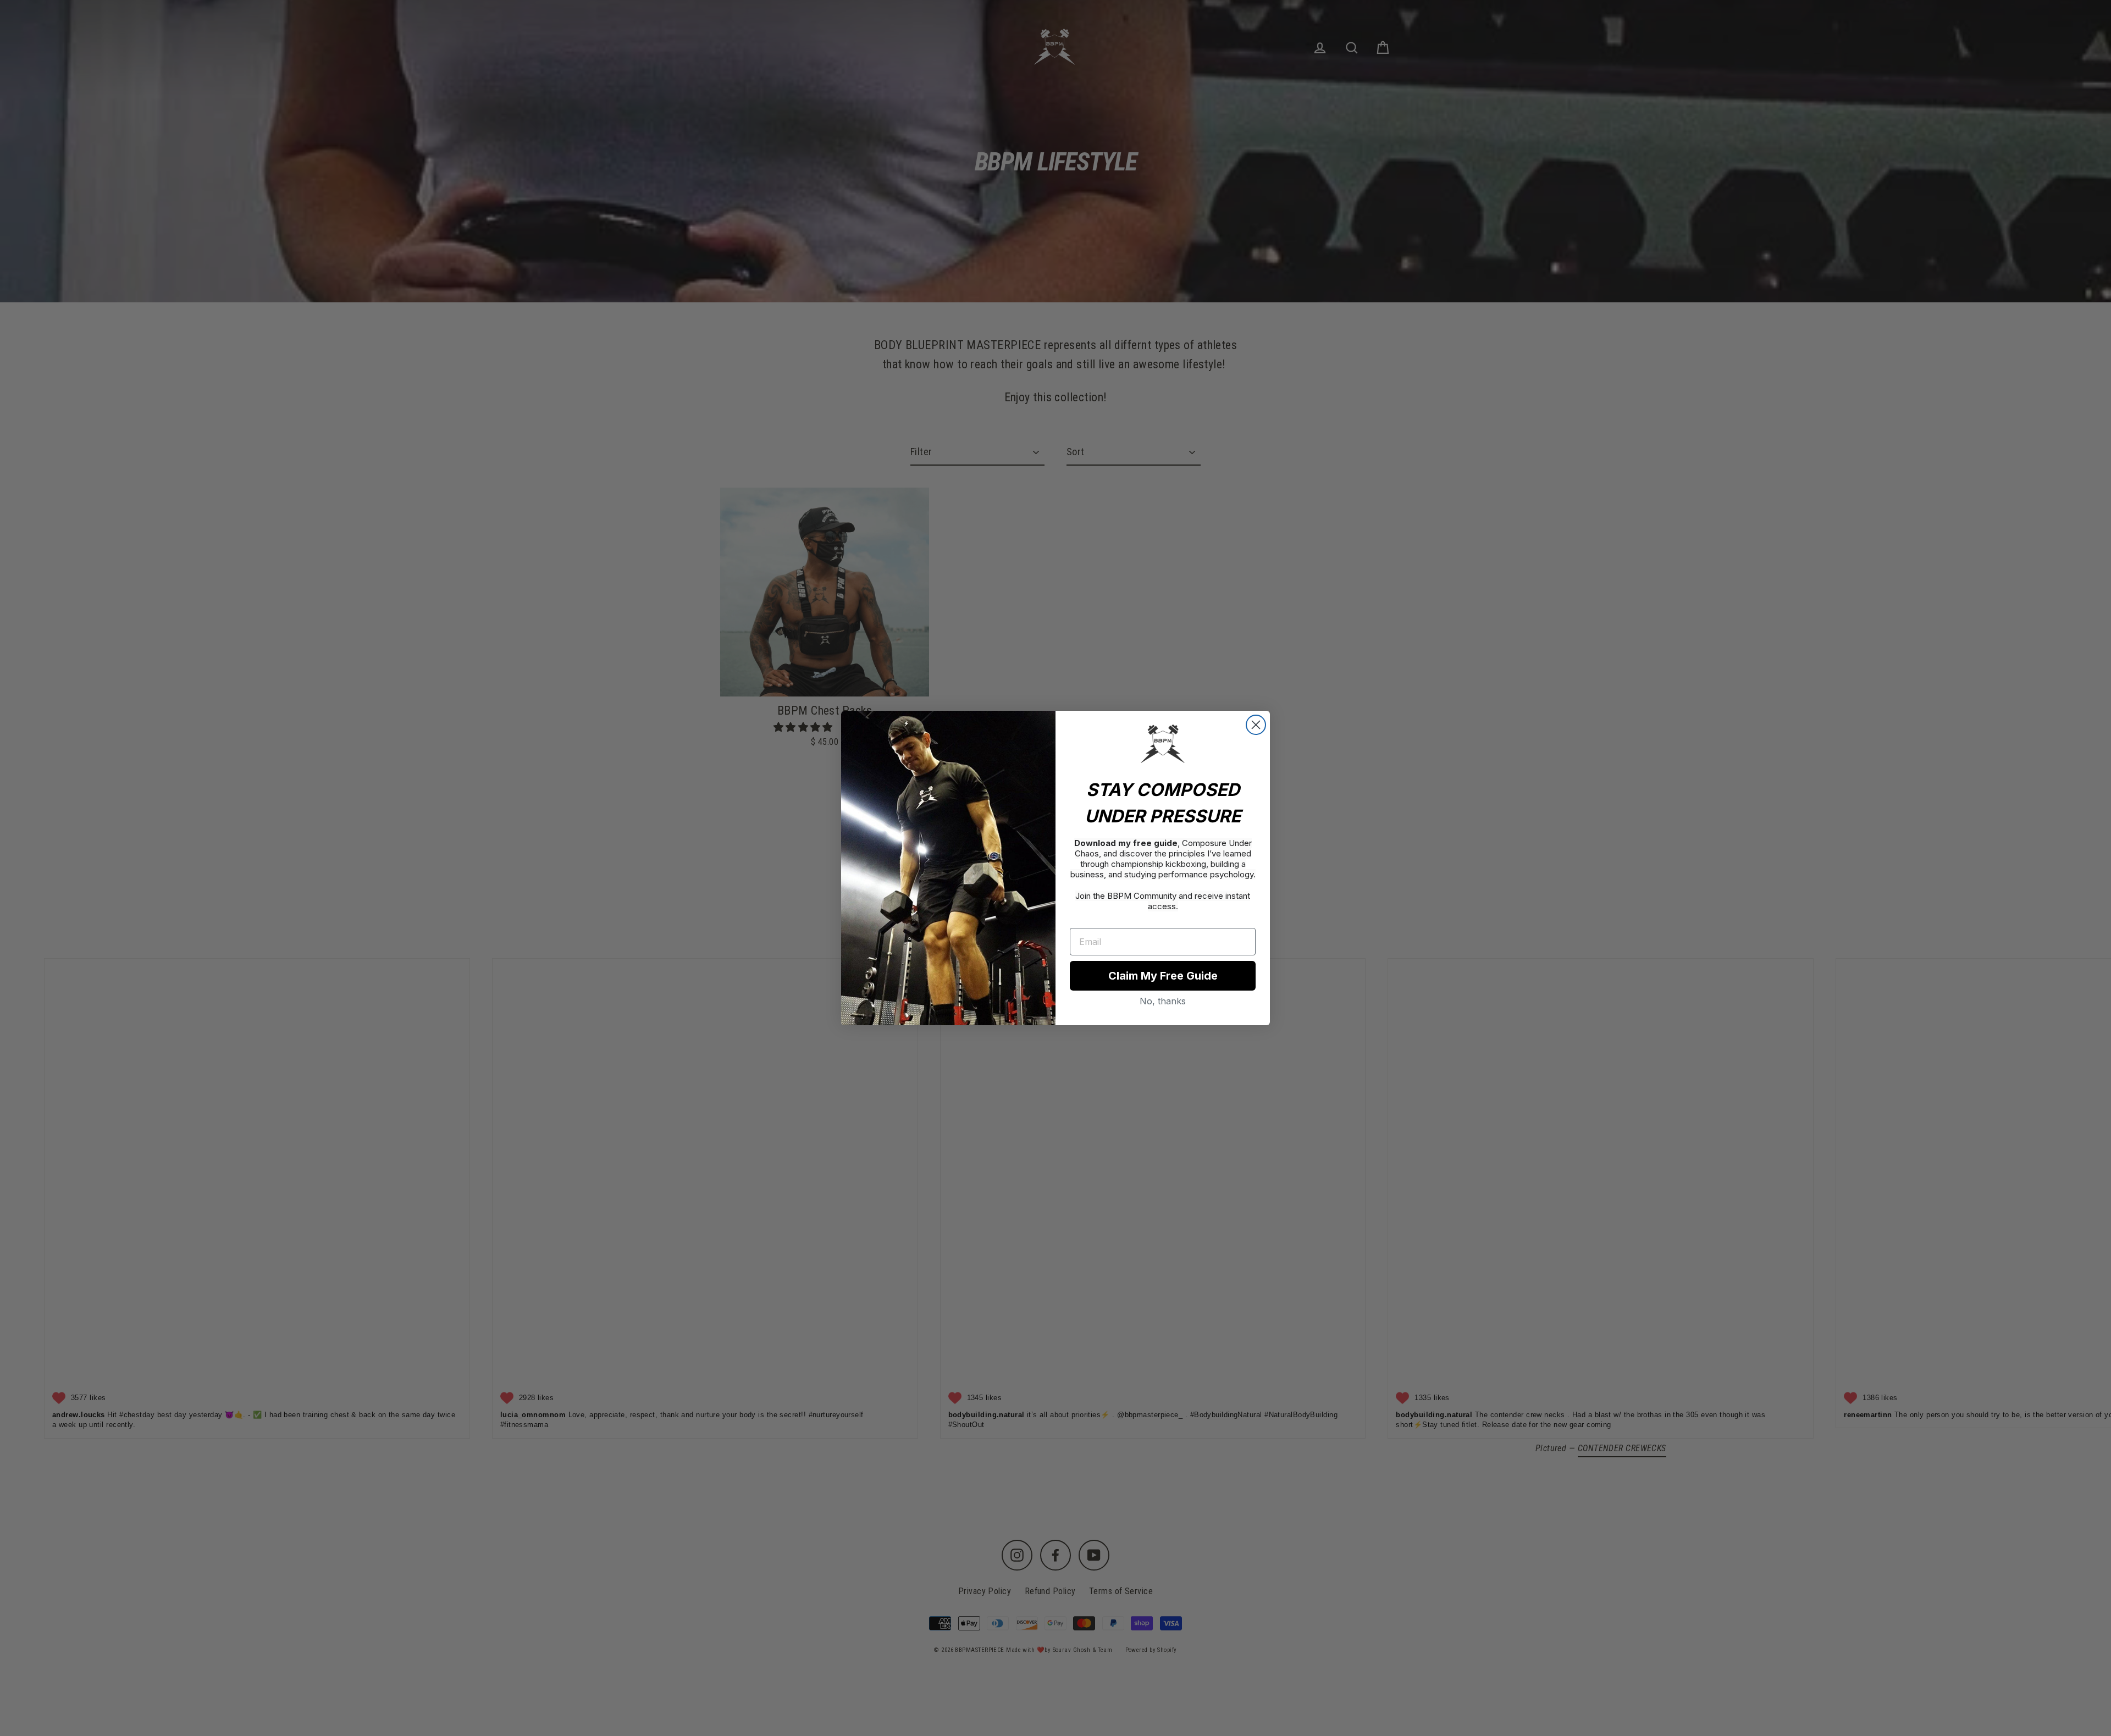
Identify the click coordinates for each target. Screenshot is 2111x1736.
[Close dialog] (1256, 725)
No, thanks (1163, 1001)
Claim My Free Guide (1163, 976)
